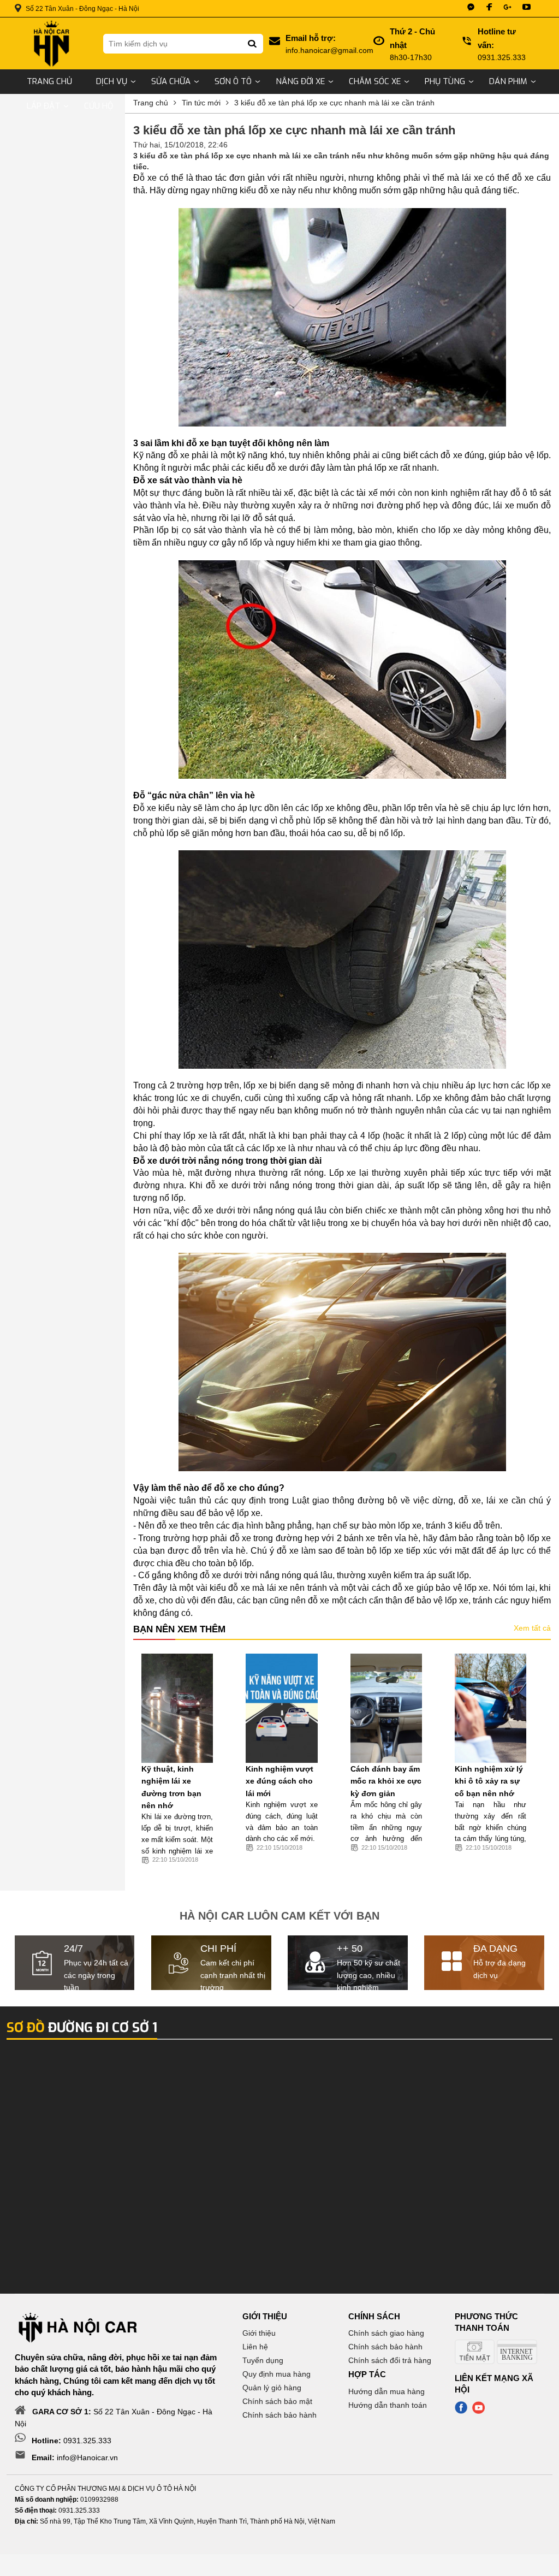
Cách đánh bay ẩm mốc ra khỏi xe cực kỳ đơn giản (386, 1781)
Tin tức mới (201, 103)
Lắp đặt (43, 106)
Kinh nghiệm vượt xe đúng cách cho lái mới (279, 1781)
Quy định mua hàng (276, 2374)
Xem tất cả (532, 1628)
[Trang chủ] (51, 43)
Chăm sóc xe (375, 81)
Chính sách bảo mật (277, 2401)
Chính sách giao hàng (386, 2333)
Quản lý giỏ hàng (272, 2388)
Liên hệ (255, 2347)
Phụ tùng (445, 81)
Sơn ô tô (233, 81)
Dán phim (508, 81)
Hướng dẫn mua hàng (386, 2391)
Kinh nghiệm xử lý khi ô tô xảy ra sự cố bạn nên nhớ (489, 1781)
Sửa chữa (171, 81)
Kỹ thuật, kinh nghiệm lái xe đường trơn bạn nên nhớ (171, 1787)
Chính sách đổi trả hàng (390, 2360)
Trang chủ (49, 81)
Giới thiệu (259, 2333)
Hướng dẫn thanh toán (388, 2405)
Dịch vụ (112, 81)
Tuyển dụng (263, 2360)
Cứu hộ (99, 106)
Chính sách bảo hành (279, 2415)
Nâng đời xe (300, 81)
